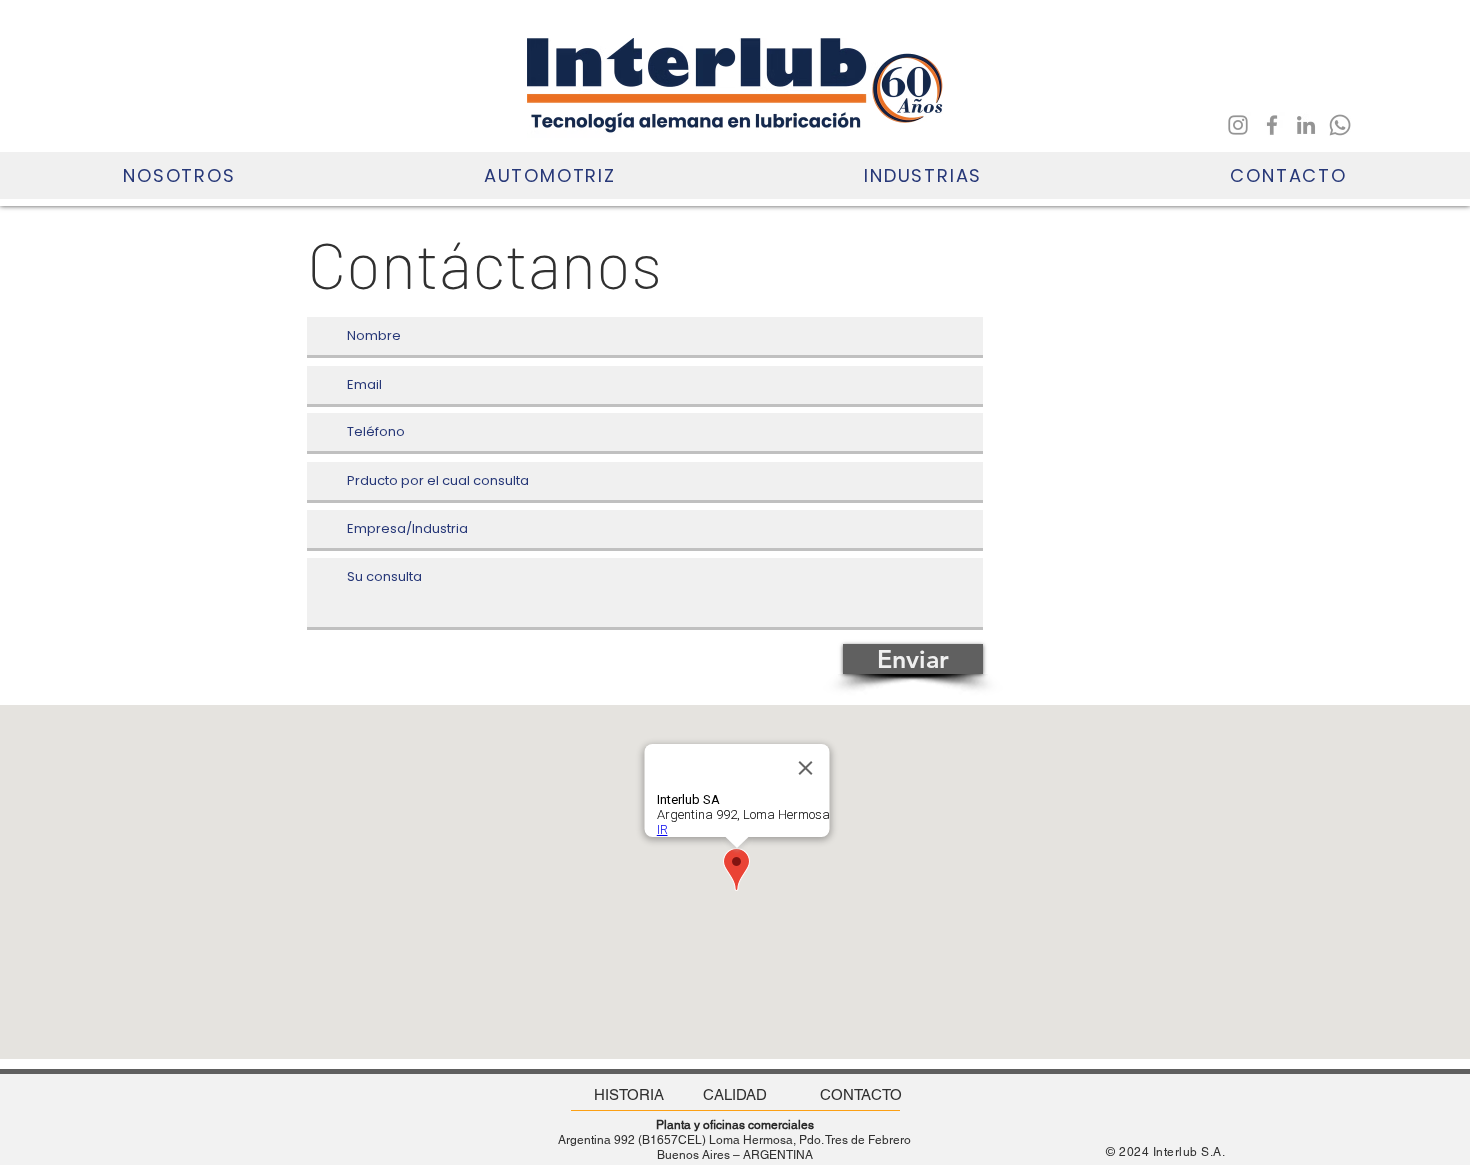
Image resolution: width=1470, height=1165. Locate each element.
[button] (179, 175)
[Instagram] (1238, 125)
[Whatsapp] (1340, 125)
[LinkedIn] (1306, 125)
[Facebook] (1272, 125)
